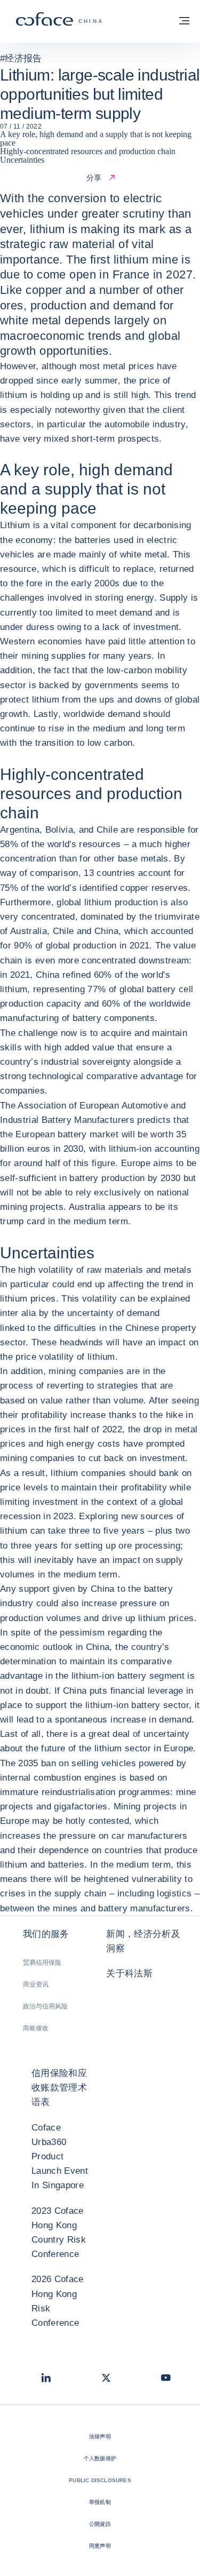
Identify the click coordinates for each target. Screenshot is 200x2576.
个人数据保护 (100, 2458)
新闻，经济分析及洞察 (143, 1941)
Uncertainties (22, 160)
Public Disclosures (100, 2480)
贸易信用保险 (42, 1963)
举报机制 (100, 2502)
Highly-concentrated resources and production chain (88, 151)
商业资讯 (36, 1984)
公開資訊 (100, 2524)
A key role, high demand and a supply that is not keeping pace (96, 138)
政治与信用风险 (45, 2006)
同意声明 (100, 2546)
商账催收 (36, 2028)
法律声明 (100, 2437)
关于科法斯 (129, 1973)
